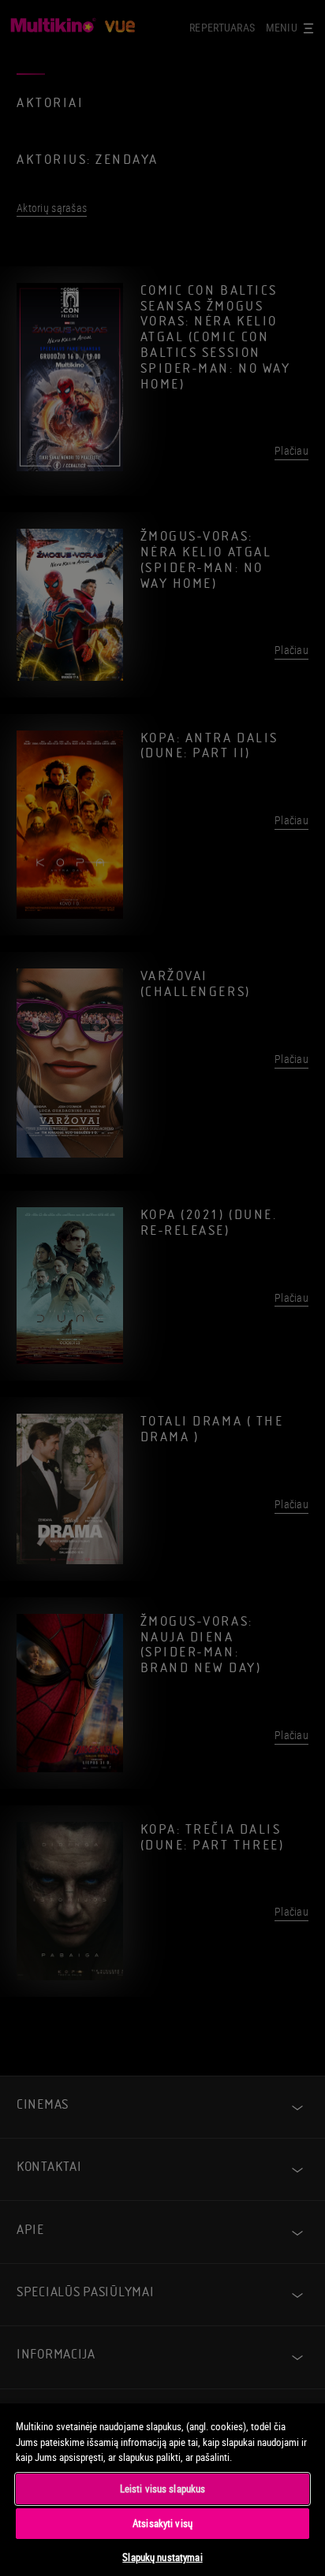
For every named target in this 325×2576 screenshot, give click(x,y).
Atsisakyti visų (162, 2523)
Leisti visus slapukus (163, 2489)
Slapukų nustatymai (162, 2557)
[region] (162, 2489)
